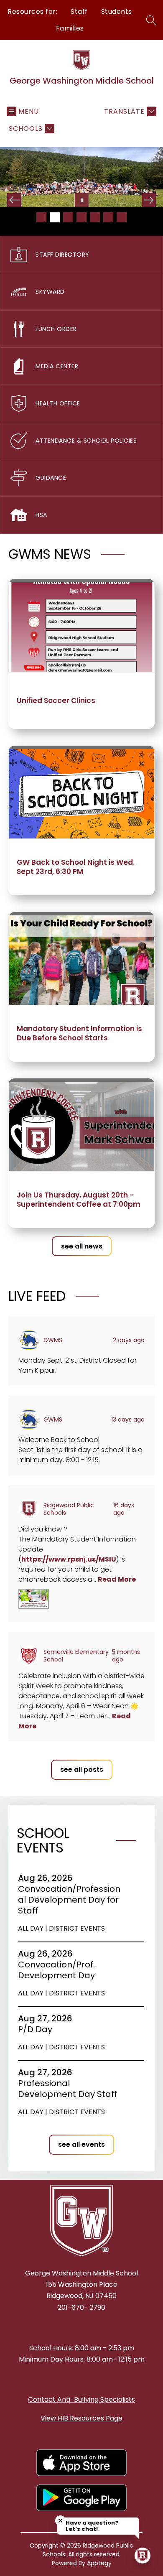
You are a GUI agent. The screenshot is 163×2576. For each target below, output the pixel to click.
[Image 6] (108, 217)
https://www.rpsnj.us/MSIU (69, 1559)
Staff (79, 11)
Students (117, 11)
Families (70, 28)
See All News (82, 1246)
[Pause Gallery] (82, 200)
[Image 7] (122, 217)
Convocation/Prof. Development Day (59, 1970)
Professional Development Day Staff (70, 2089)
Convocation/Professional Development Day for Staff (69, 1900)
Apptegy (99, 2563)
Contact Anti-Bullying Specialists (81, 2399)
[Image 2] (55, 217)
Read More (117, 1579)
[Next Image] (149, 200)
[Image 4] (81, 217)
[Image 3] (68, 217)
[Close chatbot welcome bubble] (60, 2521)
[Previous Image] (14, 200)
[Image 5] (95, 217)
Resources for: (32, 11)
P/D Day (38, 2029)
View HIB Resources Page (81, 2418)
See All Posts (82, 1770)
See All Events (81, 2144)
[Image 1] (41, 217)
